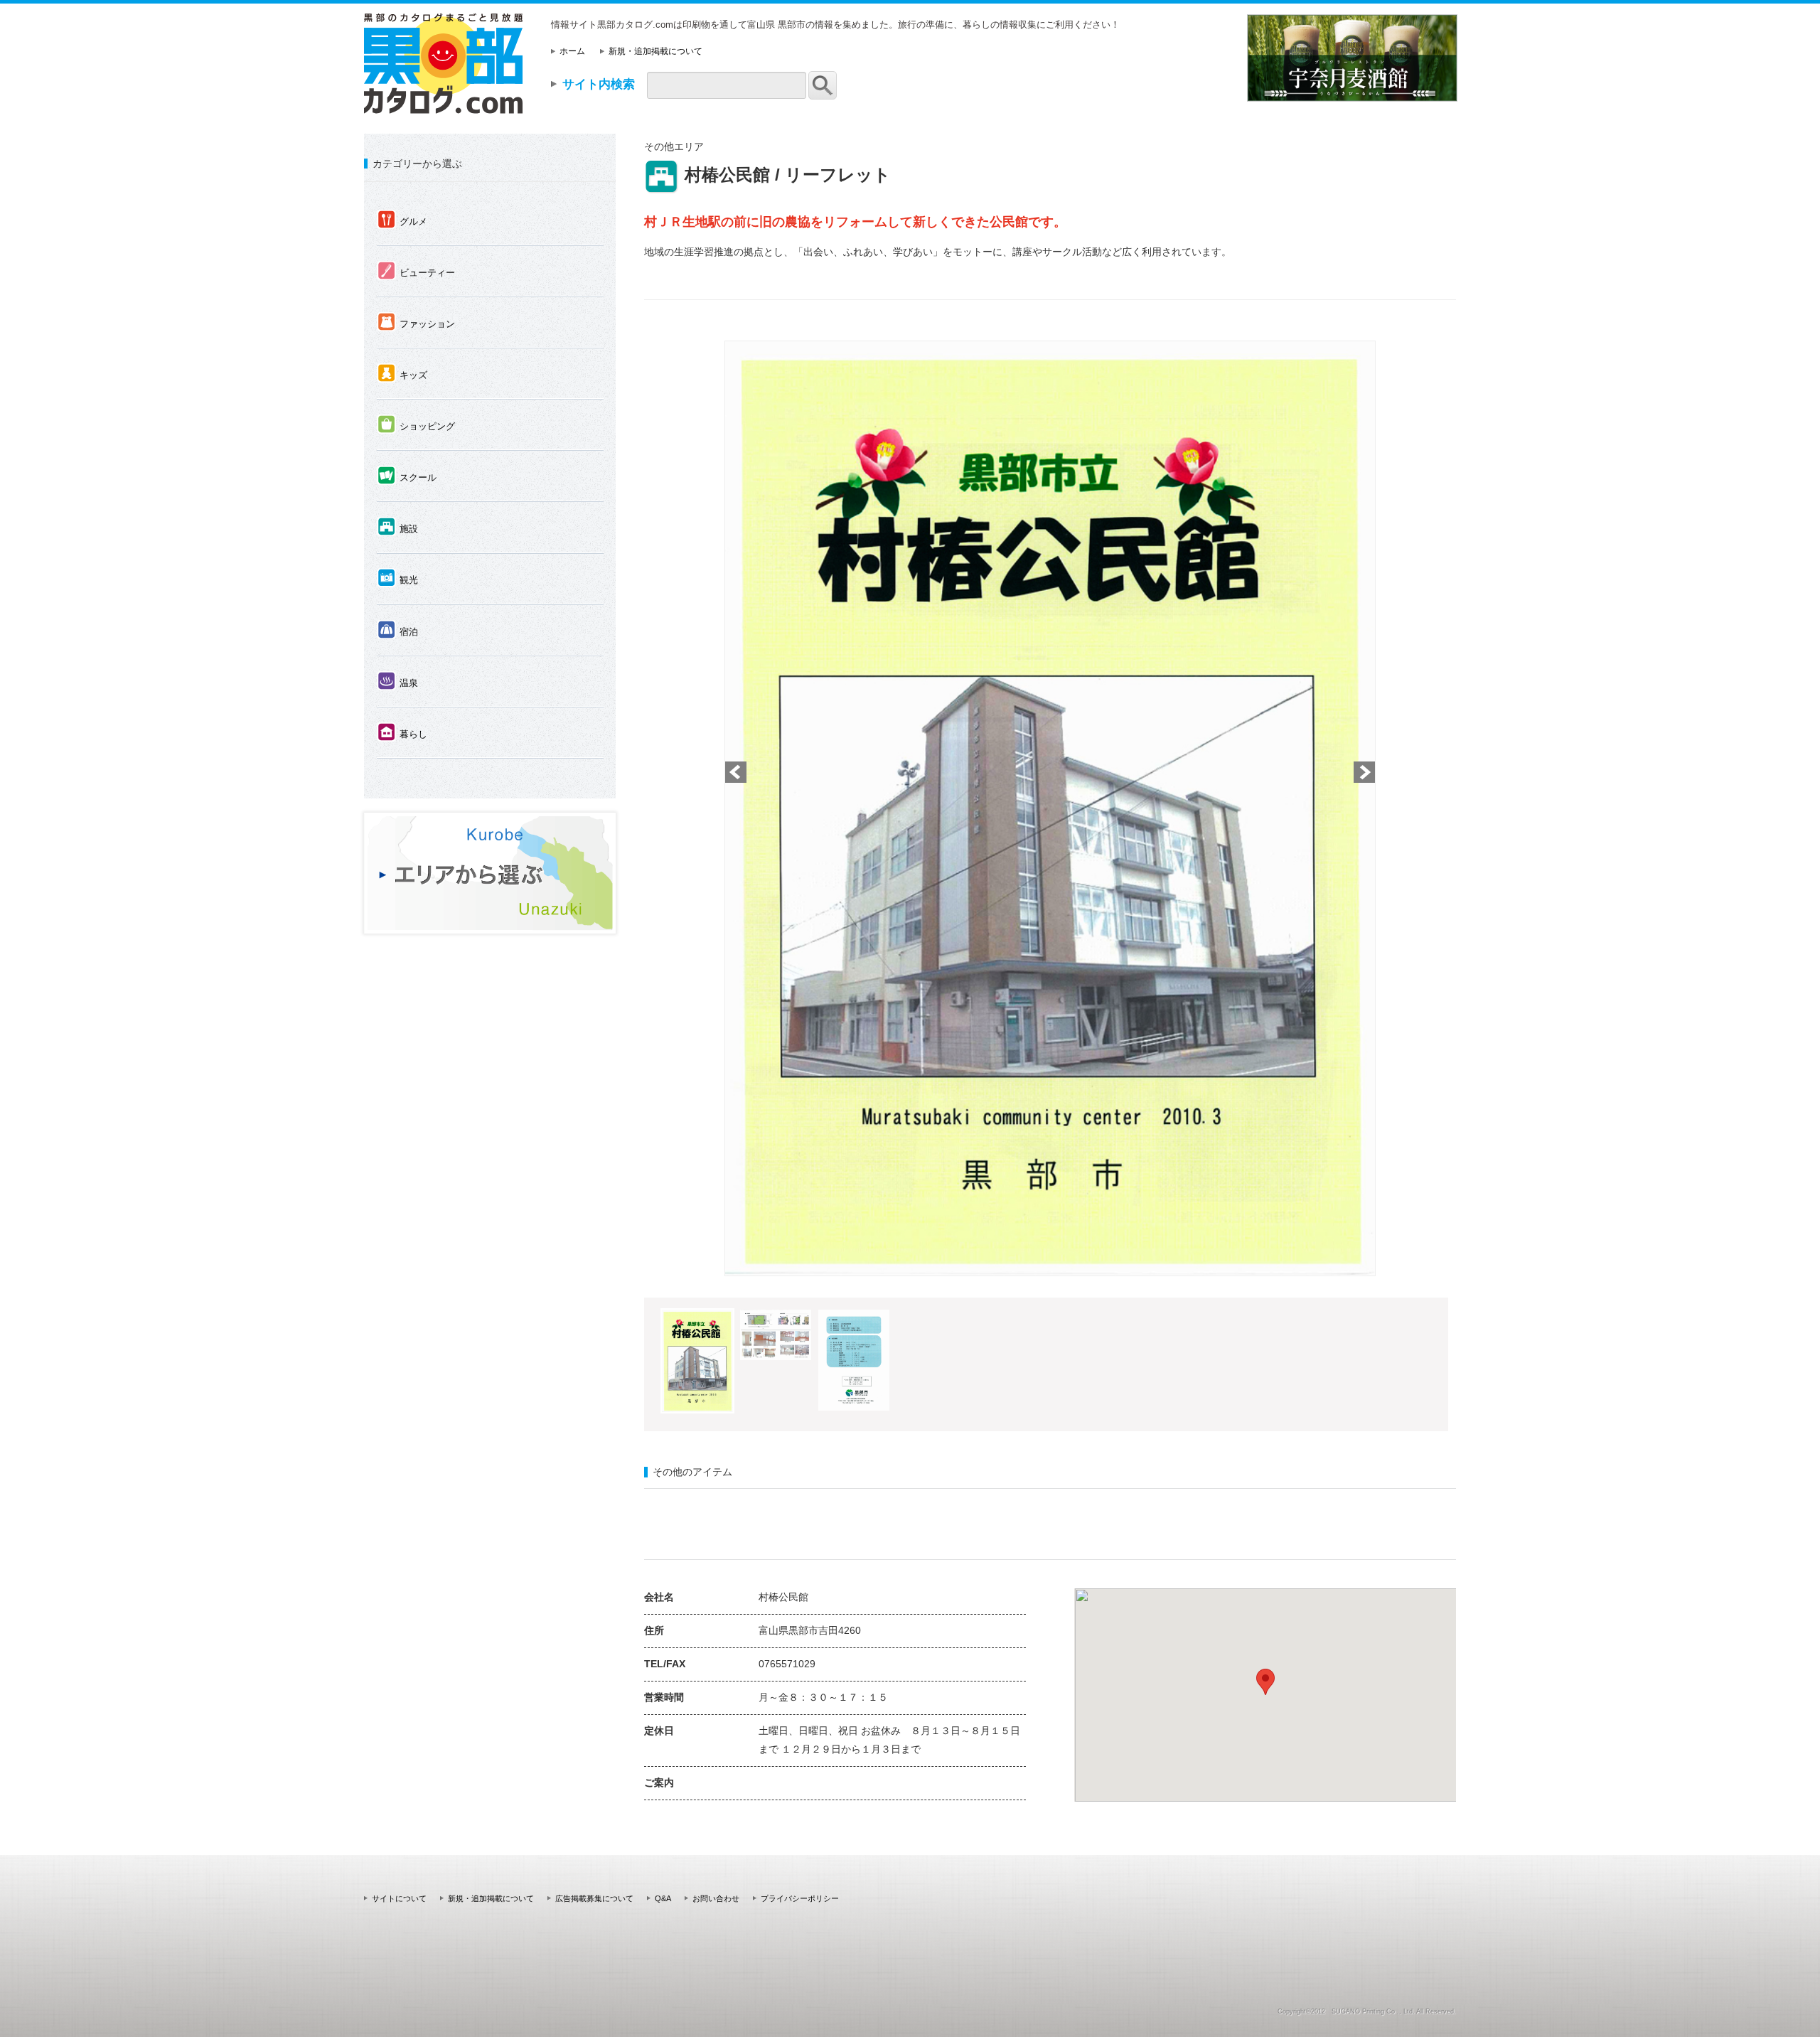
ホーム (572, 51)
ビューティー (416, 272)
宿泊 (398, 631)
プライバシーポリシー (800, 1898)
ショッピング (416, 425)
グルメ (402, 220)
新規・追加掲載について (655, 51)
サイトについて (399, 1898)
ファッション (416, 323)
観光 (398, 579)
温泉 (398, 682)
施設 (398, 528)
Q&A (663, 1898)
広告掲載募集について (594, 1898)
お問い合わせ (716, 1898)
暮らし (402, 733)
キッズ (402, 374)
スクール (407, 476)
